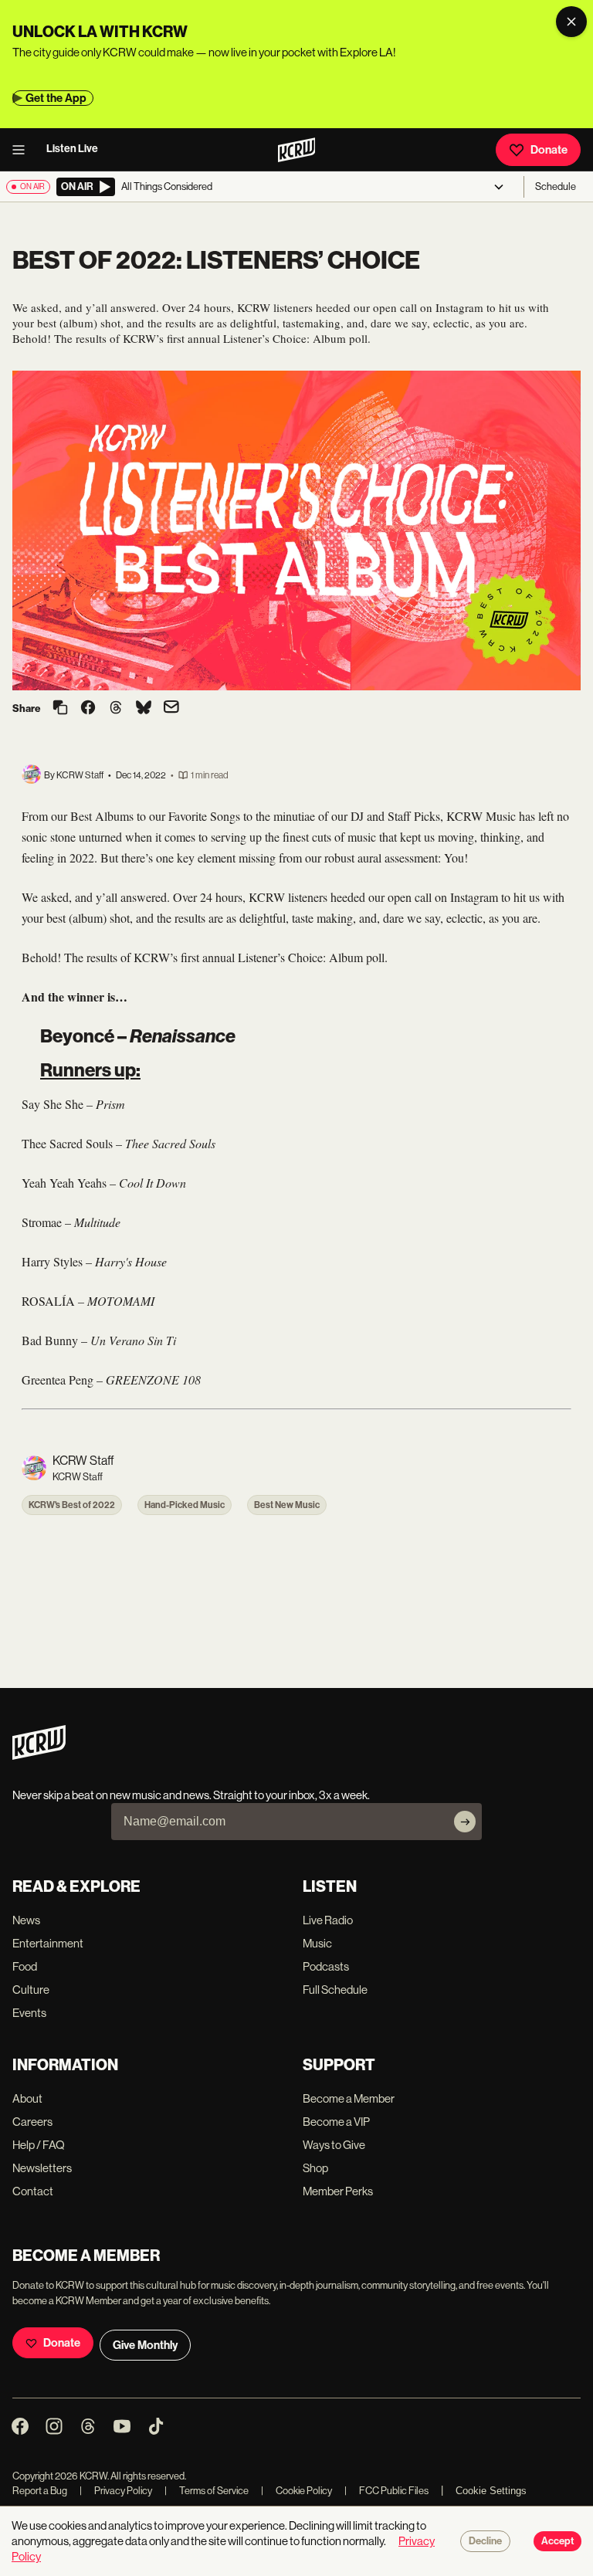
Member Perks (338, 2191)
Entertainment (48, 1943)
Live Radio (328, 1920)
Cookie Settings (491, 2491)
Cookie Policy (296, 2491)
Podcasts (326, 1966)
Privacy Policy (116, 2491)
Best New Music (287, 1505)
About (27, 2098)
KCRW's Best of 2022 (72, 1505)
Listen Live (72, 149)
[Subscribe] (465, 1822)
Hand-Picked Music (185, 1505)
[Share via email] (171, 708)
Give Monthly (145, 2345)
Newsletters (42, 2168)
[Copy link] (60, 708)
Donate (549, 150)
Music (317, 1943)
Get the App (56, 98)
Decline (485, 2541)
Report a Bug (40, 2491)
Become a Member (349, 2098)
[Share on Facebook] (88, 709)
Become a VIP (336, 2122)
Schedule (556, 186)
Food (25, 1966)
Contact (33, 2191)
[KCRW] (39, 1756)
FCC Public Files (386, 2491)
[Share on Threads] (116, 709)
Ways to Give (334, 2145)
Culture (31, 1990)
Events (29, 2013)
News (26, 1920)
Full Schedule (335, 1990)
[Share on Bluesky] (144, 709)
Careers (32, 2122)
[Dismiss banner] (571, 22)
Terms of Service (207, 2491)
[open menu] (23, 150)
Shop (315, 2168)
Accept (557, 2541)
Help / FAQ (39, 2145)
